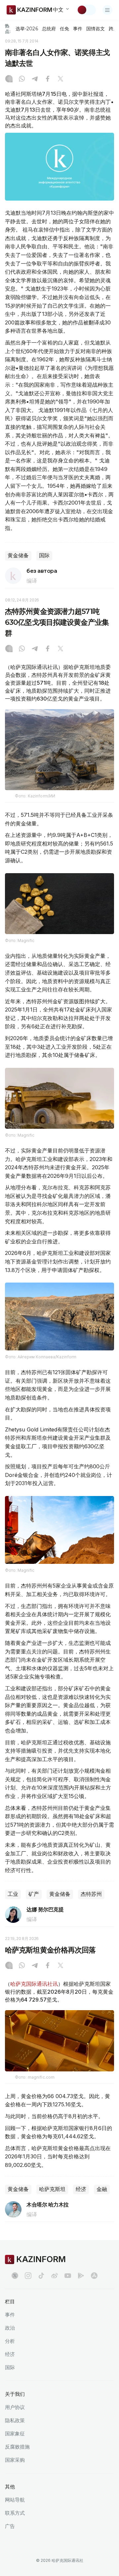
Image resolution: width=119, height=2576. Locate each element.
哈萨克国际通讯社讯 (34, 1984)
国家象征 (15, 2434)
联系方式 (15, 2513)
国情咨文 (96, 29)
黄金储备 (18, 555)
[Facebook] (48, 79)
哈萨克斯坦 (52, 2189)
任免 (64, 29)
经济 (81, 2189)
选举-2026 (27, 29)
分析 (10, 2341)
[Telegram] (35, 79)
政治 (10, 2328)
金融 (102, 2189)
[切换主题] (86, 10)
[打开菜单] (107, 10)
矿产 (34, 1894)
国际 (44, 555)
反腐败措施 (17, 2447)
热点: (8, 28)
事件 (78, 29)
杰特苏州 (91, 1894)
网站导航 (15, 2500)
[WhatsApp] (22, 79)
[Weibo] (55, 2276)
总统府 (49, 29)
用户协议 (15, 2407)
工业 (13, 1894)
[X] (60, 79)
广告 (10, 2526)
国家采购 (15, 2460)
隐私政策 (15, 2420)
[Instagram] (9, 79)
